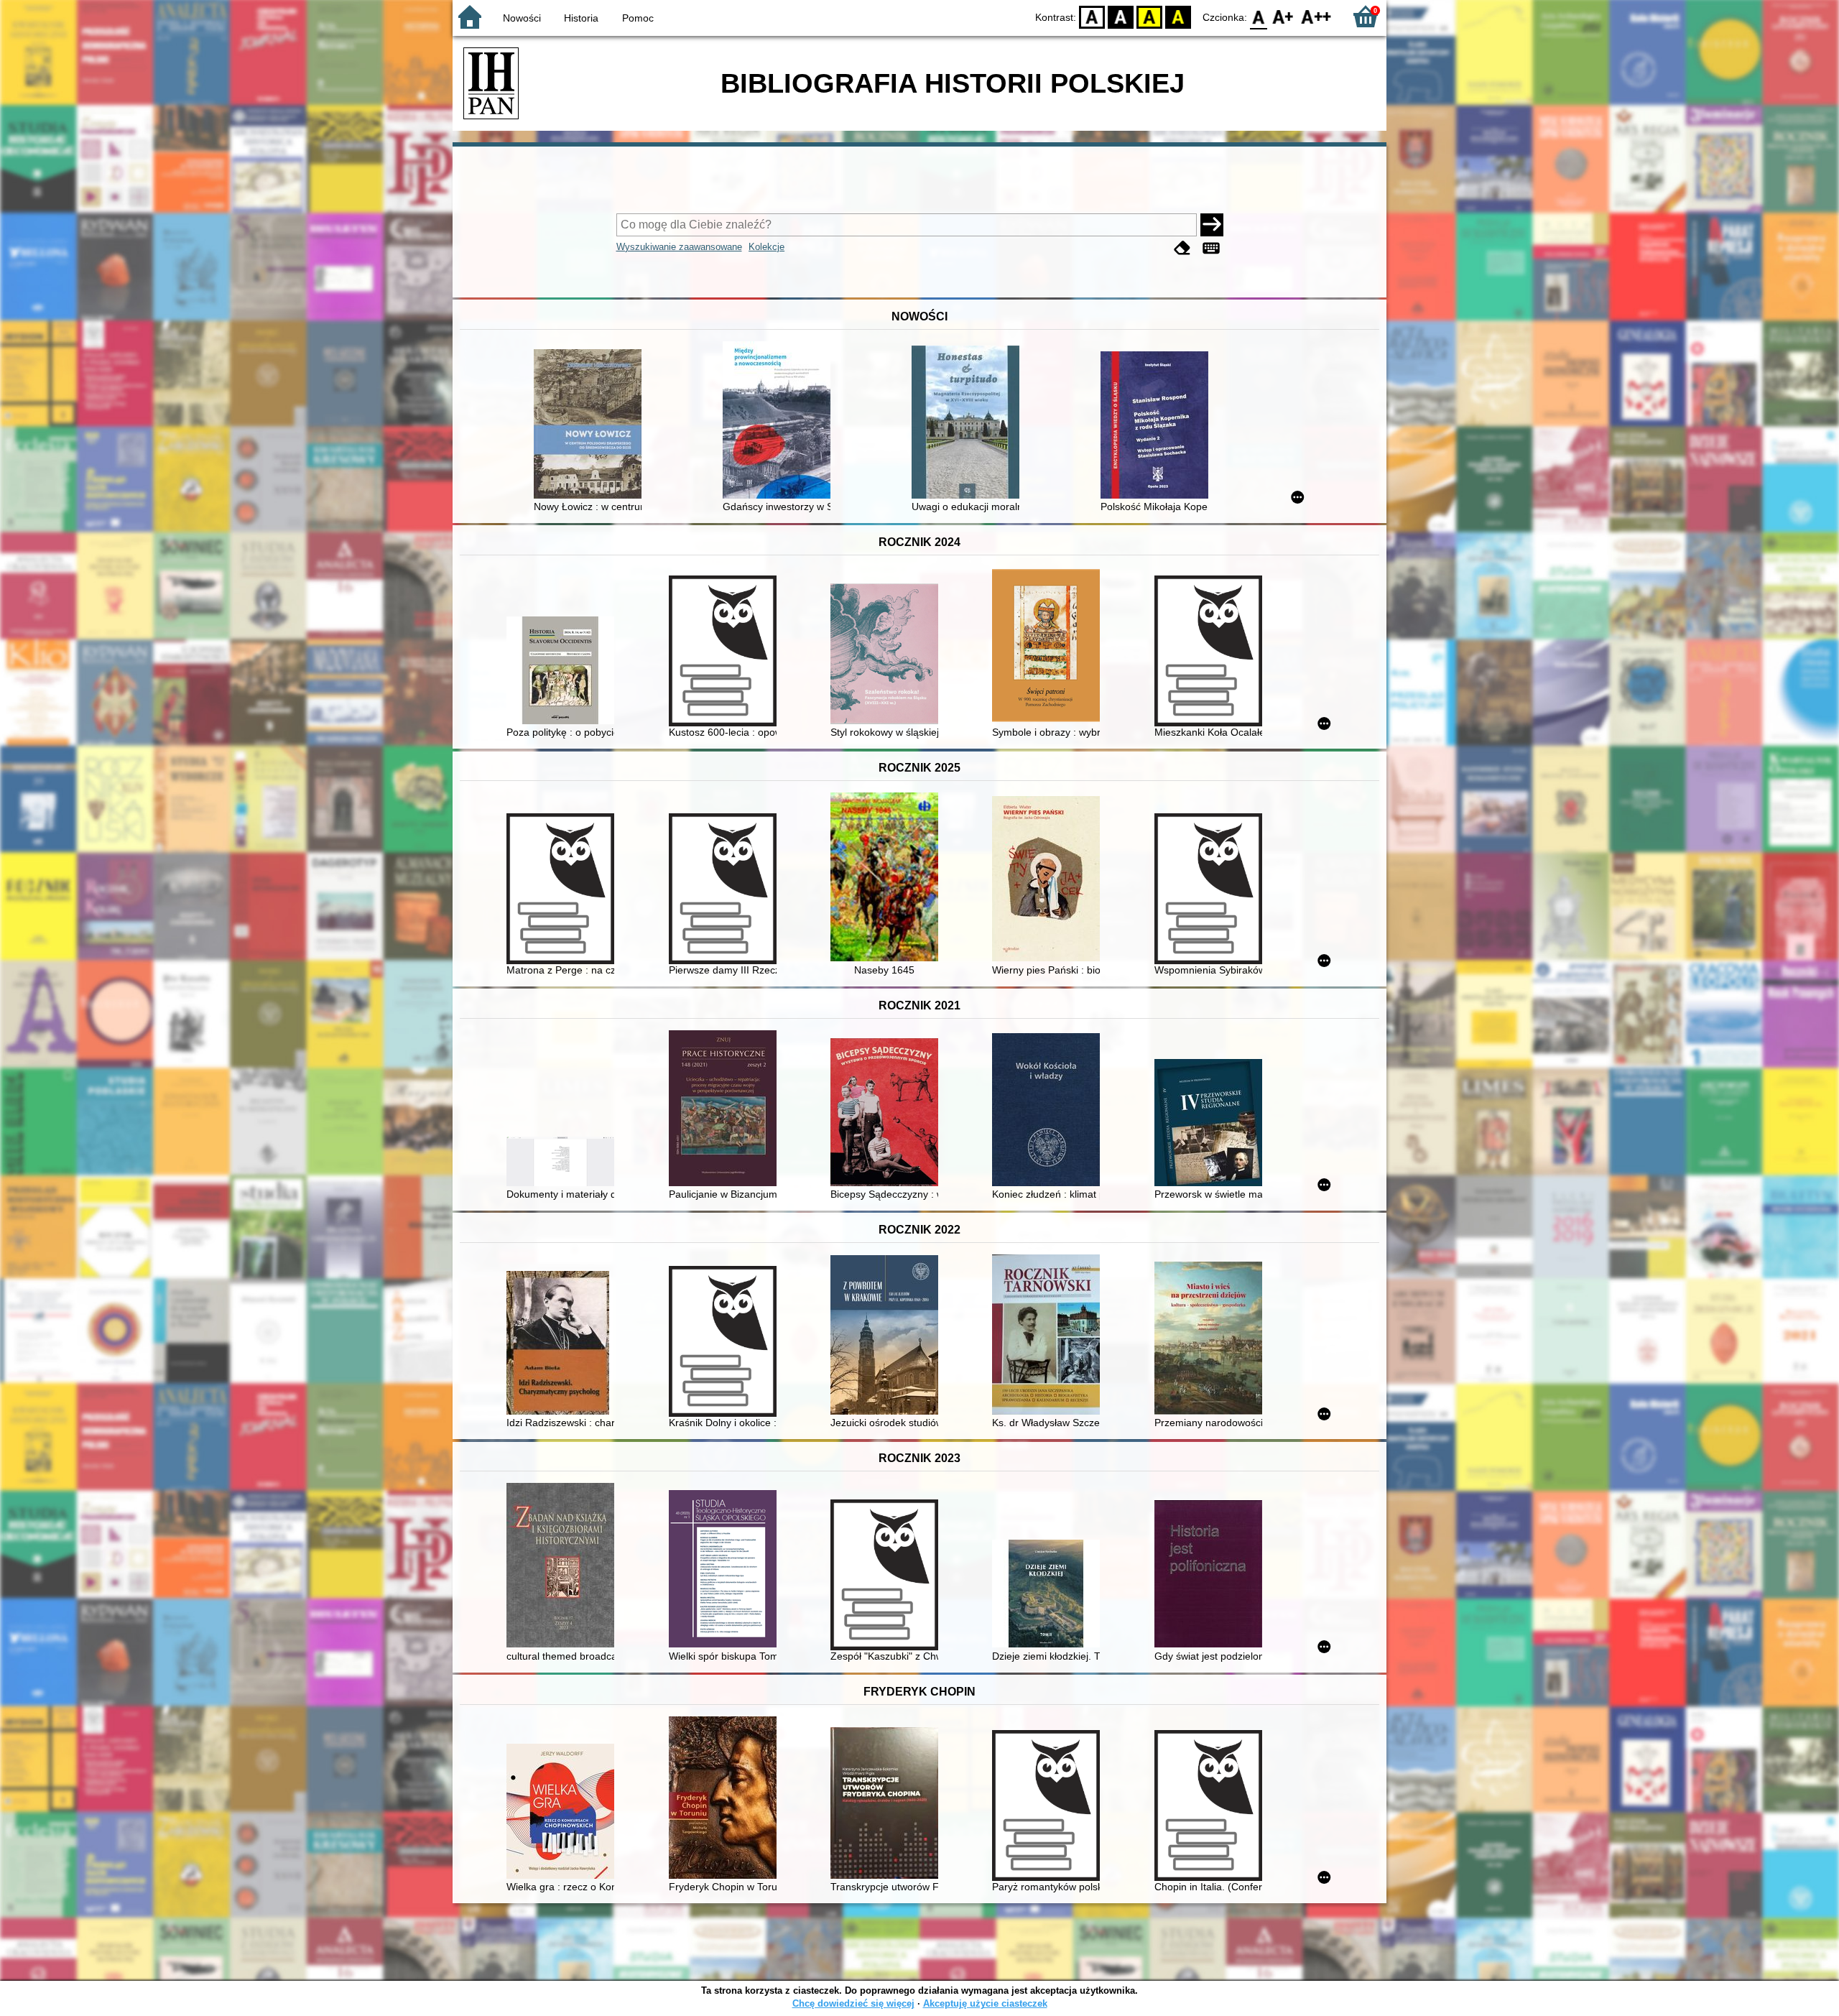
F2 (1316, 16)
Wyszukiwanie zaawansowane (679, 247)
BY (1178, 16)
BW (1121, 16)
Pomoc (638, 18)
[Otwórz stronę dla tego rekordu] (591, 425)
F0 (1259, 16)
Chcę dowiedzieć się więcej (853, 2003)
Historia (581, 18)
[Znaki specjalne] (1211, 248)
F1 (1283, 16)
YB (1149, 16)
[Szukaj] (1212, 225)
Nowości (522, 18)
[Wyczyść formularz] (1182, 248)
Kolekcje (766, 247)
